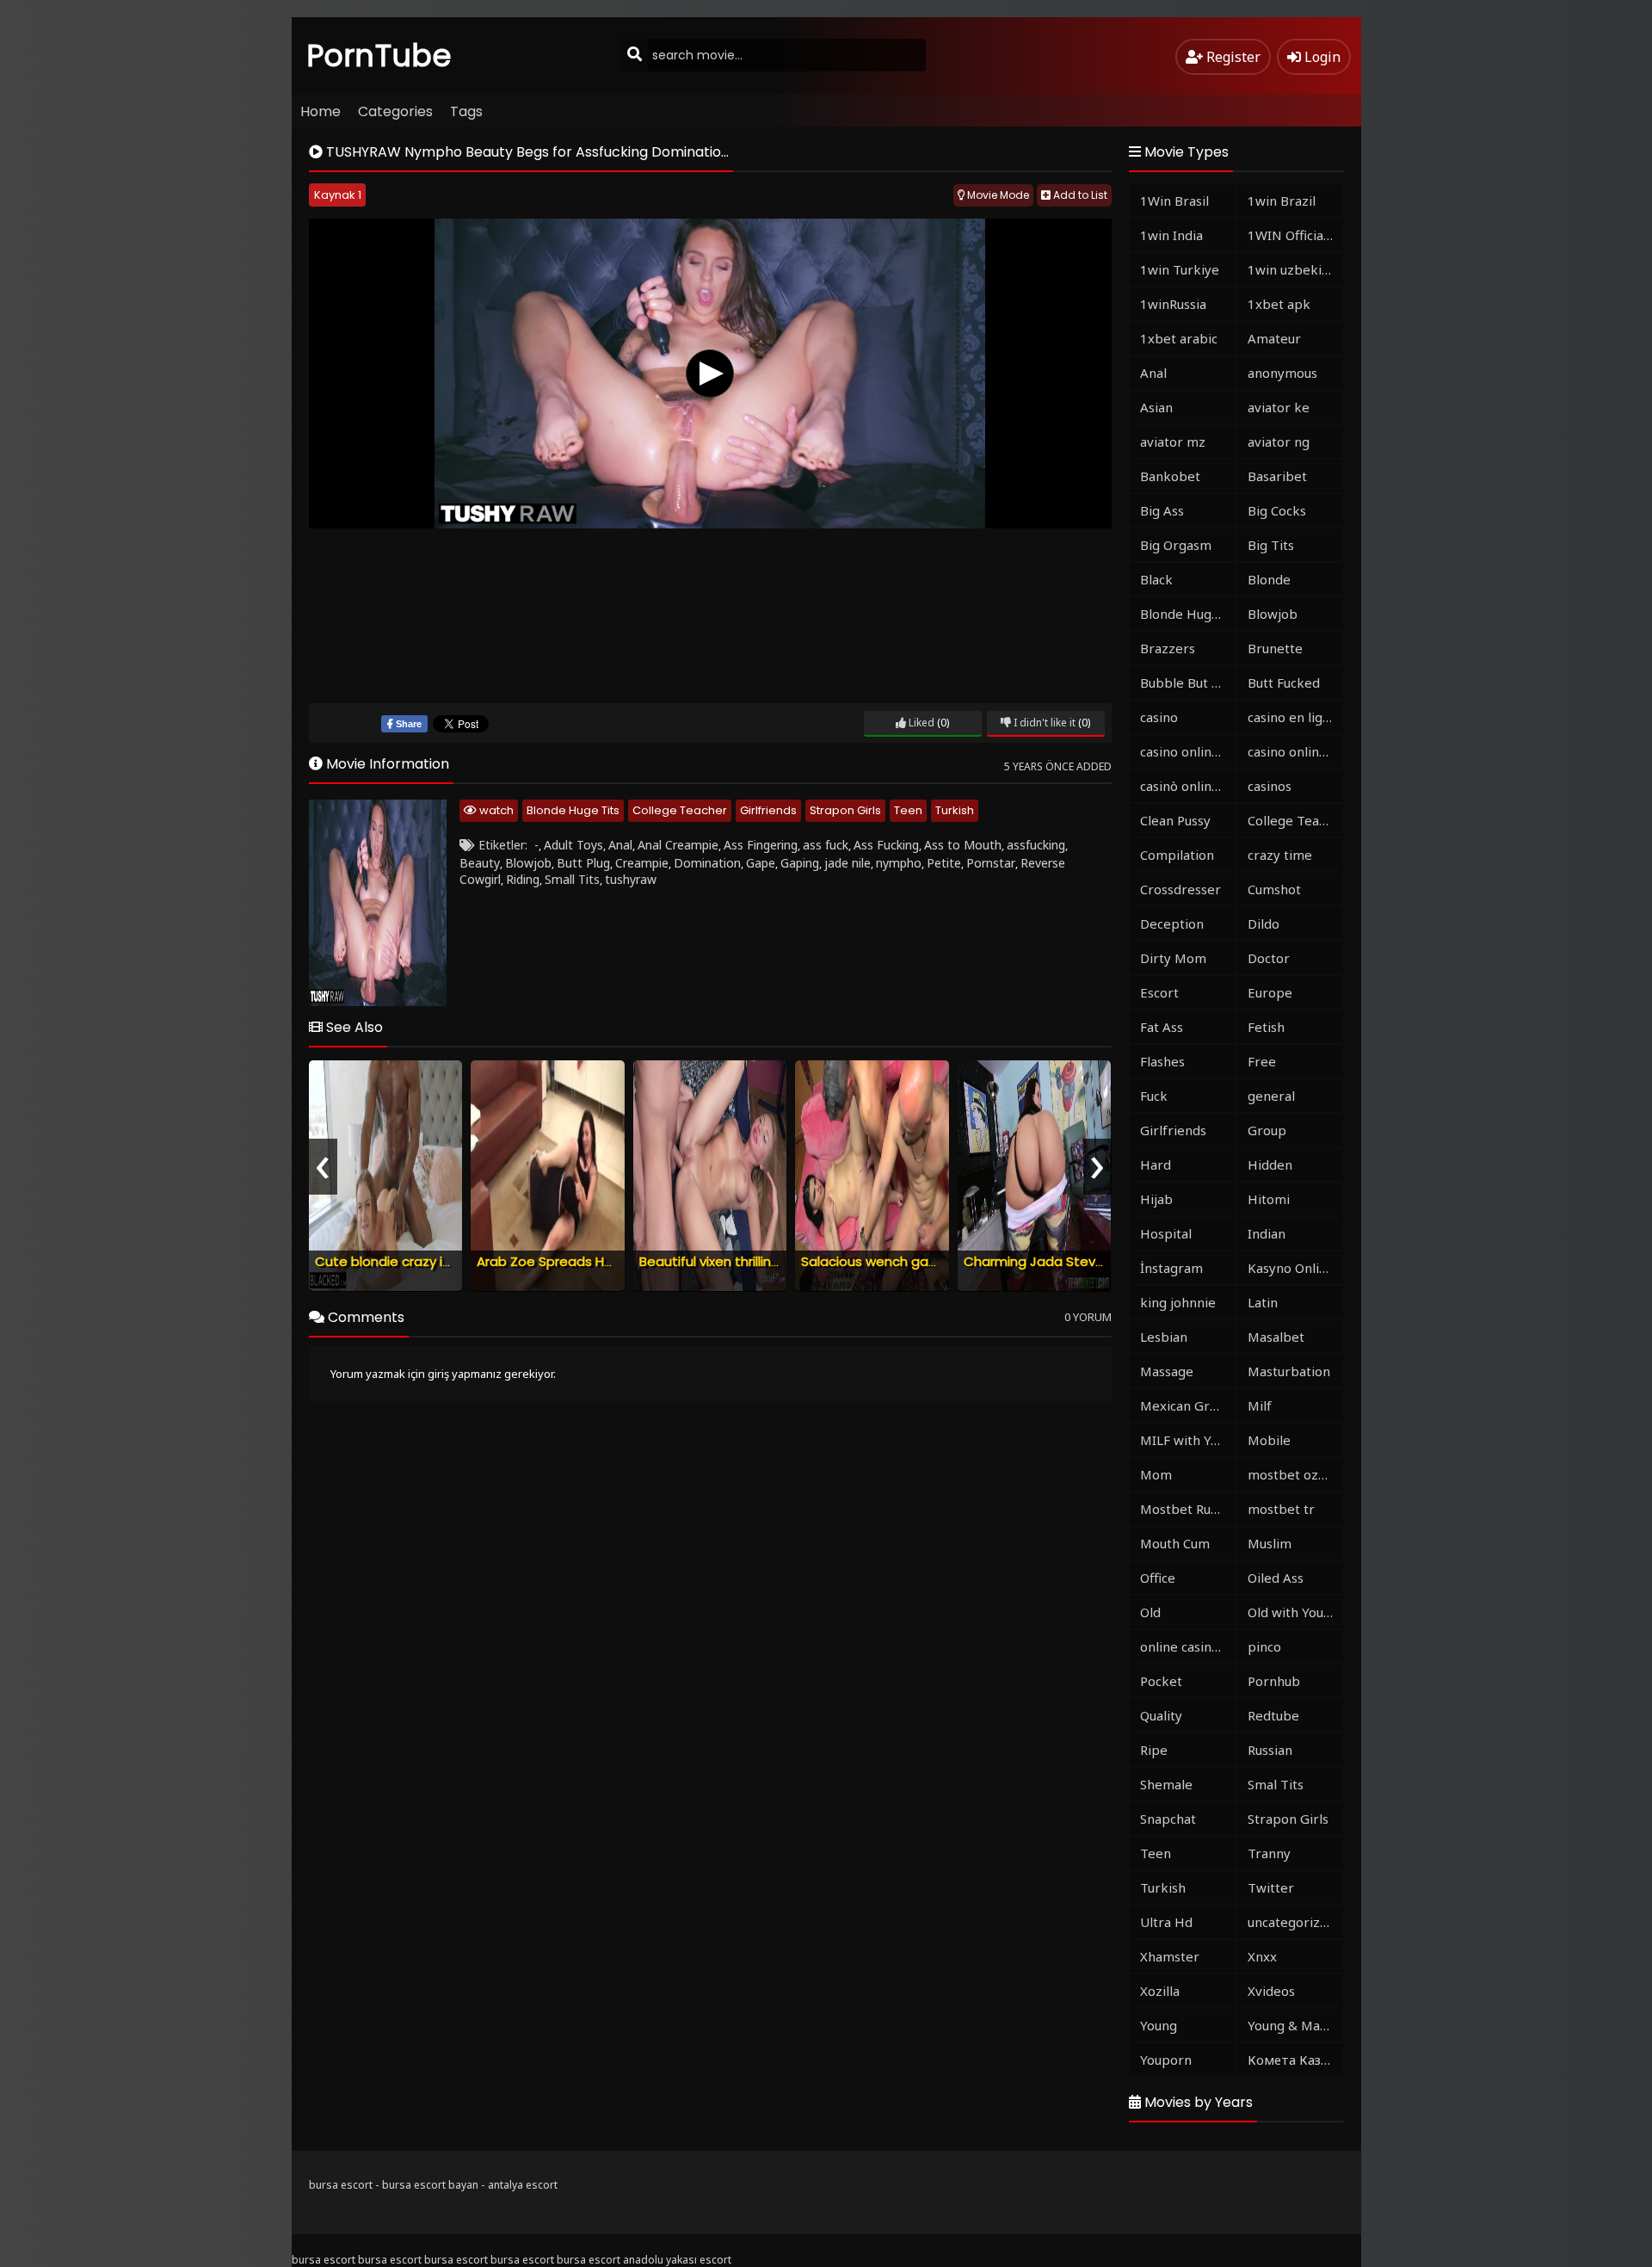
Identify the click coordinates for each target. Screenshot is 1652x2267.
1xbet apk (1279, 304)
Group (1267, 1130)
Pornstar (991, 863)
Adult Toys (573, 845)
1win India (1171, 235)
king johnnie (1178, 1302)
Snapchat (1168, 1819)
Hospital (1166, 1233)
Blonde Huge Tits (573, 810)
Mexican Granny (1188, 1405)
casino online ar (1295, 751)
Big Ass (1162, 510)
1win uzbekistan (1295, 269)
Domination (707, 863)
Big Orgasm (1176, 545)
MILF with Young (1188, 1440)
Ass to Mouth (963, 845)
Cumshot (1274, 889)
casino (1159, 717)
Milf (1260, 1405)
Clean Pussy (1175, 820)
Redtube (1273, 1715)
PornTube (379, 56)
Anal (620, 845)
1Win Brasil (1174, 201)
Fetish (1266, 1027)
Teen (908, 810)
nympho (899, 863)
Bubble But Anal (1188, 683)
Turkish (955, 810)
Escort (1159, 992)
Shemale (1166, 1784)
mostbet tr (1281, 1509)
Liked (920, 723)
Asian (1156, 407)
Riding (523, 879)
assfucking (1036, 845)
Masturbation (1289, 1371)
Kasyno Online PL (1295, 1268)
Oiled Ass (1276, 1578)
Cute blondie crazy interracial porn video (445, 1261)
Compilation (1177, 855)
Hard (1156, 1164)
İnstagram (1171, 1268)
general (1271, 1096)
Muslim (1270, 1543)
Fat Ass (1162, 1027)
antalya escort (523, 2185)
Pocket (1161, 1681)
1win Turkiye (1180, 269)
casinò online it (1186, 786)
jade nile (848, 863)
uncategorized (1291, 1922)
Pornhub (1274, 1681)
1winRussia (1173, 304)
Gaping (800, 863)
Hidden (1270, 1164)
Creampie (642, 863)
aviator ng (1279, 442)
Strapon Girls (845, 810)
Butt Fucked (1284, 683)
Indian (1267, 1233)
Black (1156, 579)
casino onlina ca (1187, 751)
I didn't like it (1043, 723)
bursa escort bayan (430, 2185)
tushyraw (631, 879)
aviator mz (1173, 442)
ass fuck (826, 845)
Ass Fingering (761, 845)
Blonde (1269, 579)
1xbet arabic (1179, 338)
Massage (1167, 1371)
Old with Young (1293, 1612)
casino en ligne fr (1295, 717)
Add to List (1079, 195)
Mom (1156, 1474)
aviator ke (1279, 407)
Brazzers (1168, 648)
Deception (1172, 923)
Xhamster (1170, 1956)
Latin (1263, 1302)
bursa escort (341, 2185)
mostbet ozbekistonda (1295, 1474)
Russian (1270, 1750)
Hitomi (1269, 1199)
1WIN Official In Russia (1295, 235)
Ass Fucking (886, 845)
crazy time (1280, 855)
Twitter (1271, 1887)
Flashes (1162, 1061)
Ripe (1154, 1750)
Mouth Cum (1175, 1543)
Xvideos (1271, 1991)
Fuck (1154, 1096)
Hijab (1156, 1199)
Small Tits (572, 879)
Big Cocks (1277, 510)
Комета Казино (1295, 2060)
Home (321, 111)
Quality (1161, 1715)
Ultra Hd (1166, 1922)
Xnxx (1262, 1956)
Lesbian (1164, 1337)
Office (1158, 1578)
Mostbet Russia (1187, 1509)
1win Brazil (1282, 201)
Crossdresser (1180, 889)
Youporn (1166, 2060)
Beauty (480, 863)
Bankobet (1170, 476)
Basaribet (1277, 476)
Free (1262, 1061)
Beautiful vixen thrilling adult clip (740, 1261)
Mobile (1269, 1440)
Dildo (1264, 923)
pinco (1264, 1646)
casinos (1270, 786)
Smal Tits (1276, 1784)
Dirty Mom (1173, 958)
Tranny (1269, 1853)
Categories (395, 111)
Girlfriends (768, 810)
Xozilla (1160, 1991)
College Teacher (680, 810)
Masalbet (1276, 1337)
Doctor (1269, 958)
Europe (1270, 992)
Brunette (1275, 648)
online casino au (1188, 1646)
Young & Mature (1295, 2025)
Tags (466, 111)
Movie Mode (997, 195)
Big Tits (1271, 545)
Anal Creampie (678, 845)
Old (1150, 1612)
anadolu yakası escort (677, 2260)
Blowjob (528, 863)
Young (1159, 2025)
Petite (944, 863)
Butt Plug (583, 863)
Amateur (1274, 338)
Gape (761, 863)
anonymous (1282, 373)
